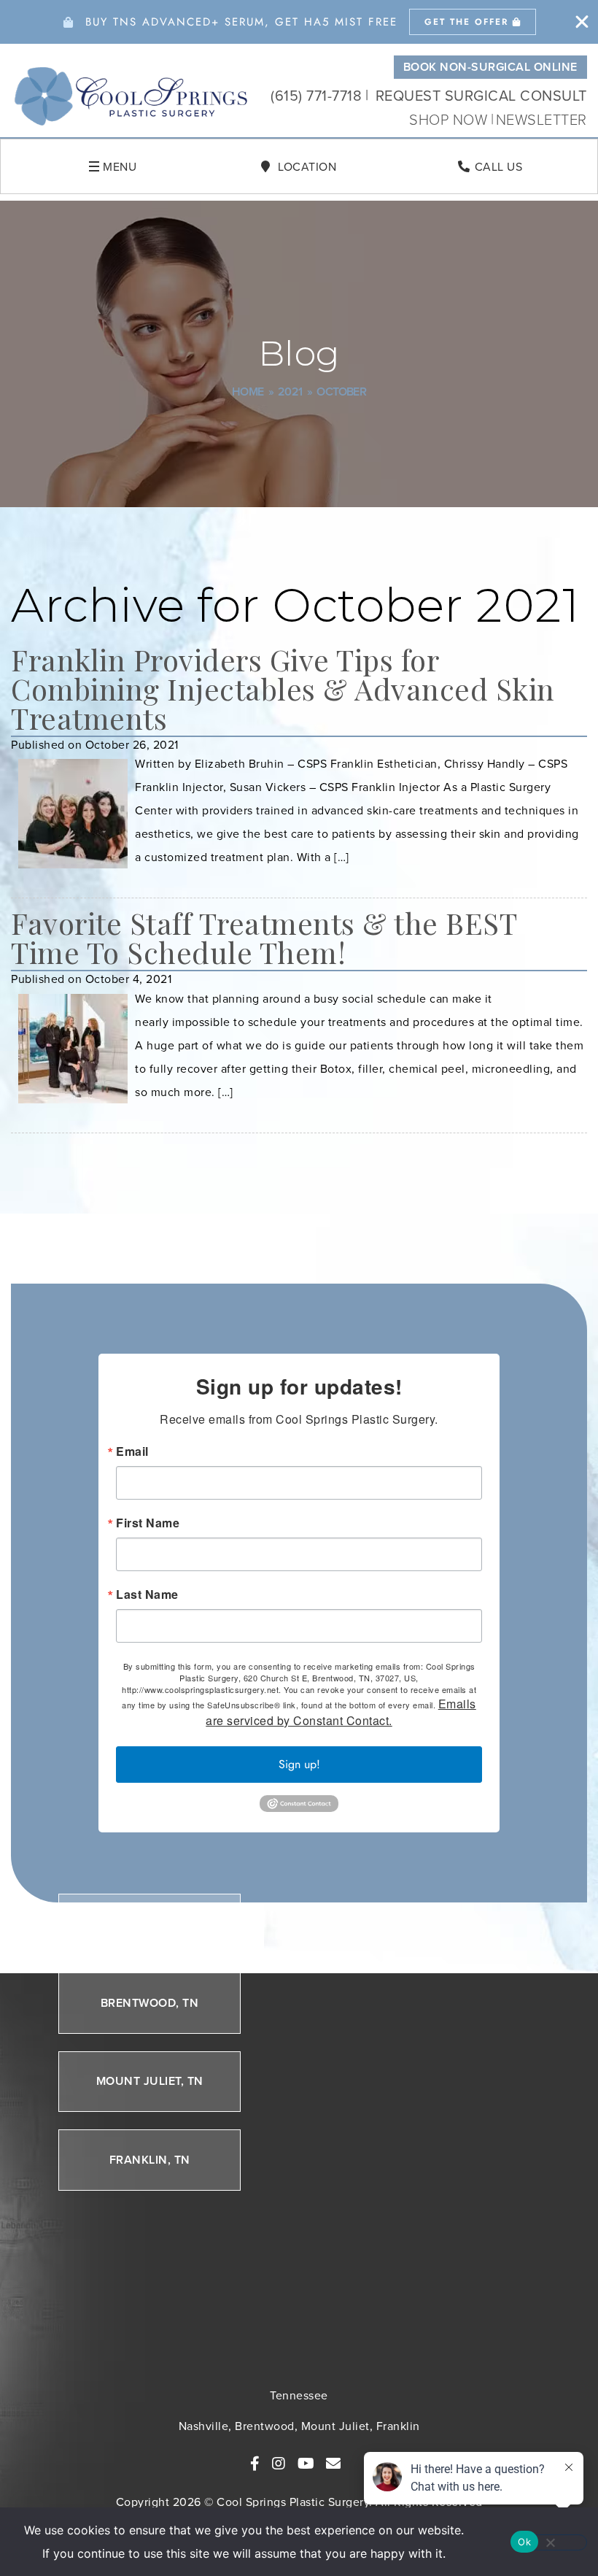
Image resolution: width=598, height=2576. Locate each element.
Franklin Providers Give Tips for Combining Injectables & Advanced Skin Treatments (283, 689)
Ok (524, 2542)
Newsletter (541, 119)
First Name (148, 1523)
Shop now (450, 119)
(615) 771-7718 (316, 95)
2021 (290, 392)
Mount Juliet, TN (150, 2081)
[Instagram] (279, 2464)
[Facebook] (255, 2464)
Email (132, 1451)
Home (248, 392)
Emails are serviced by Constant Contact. (341, 1712)
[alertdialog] (299, 22)
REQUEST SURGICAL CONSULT (481, 95)
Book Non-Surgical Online (490, 67)
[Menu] (94, 166)
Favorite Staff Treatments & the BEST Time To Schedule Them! (264, 937)
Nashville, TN (150, 1924)
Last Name (147, 1594)
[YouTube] (306, 2464)
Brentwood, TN (150, 2003)
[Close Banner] (582, 22)
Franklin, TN (150, 2160)
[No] (550, 2542)
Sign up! (299, 1764)
